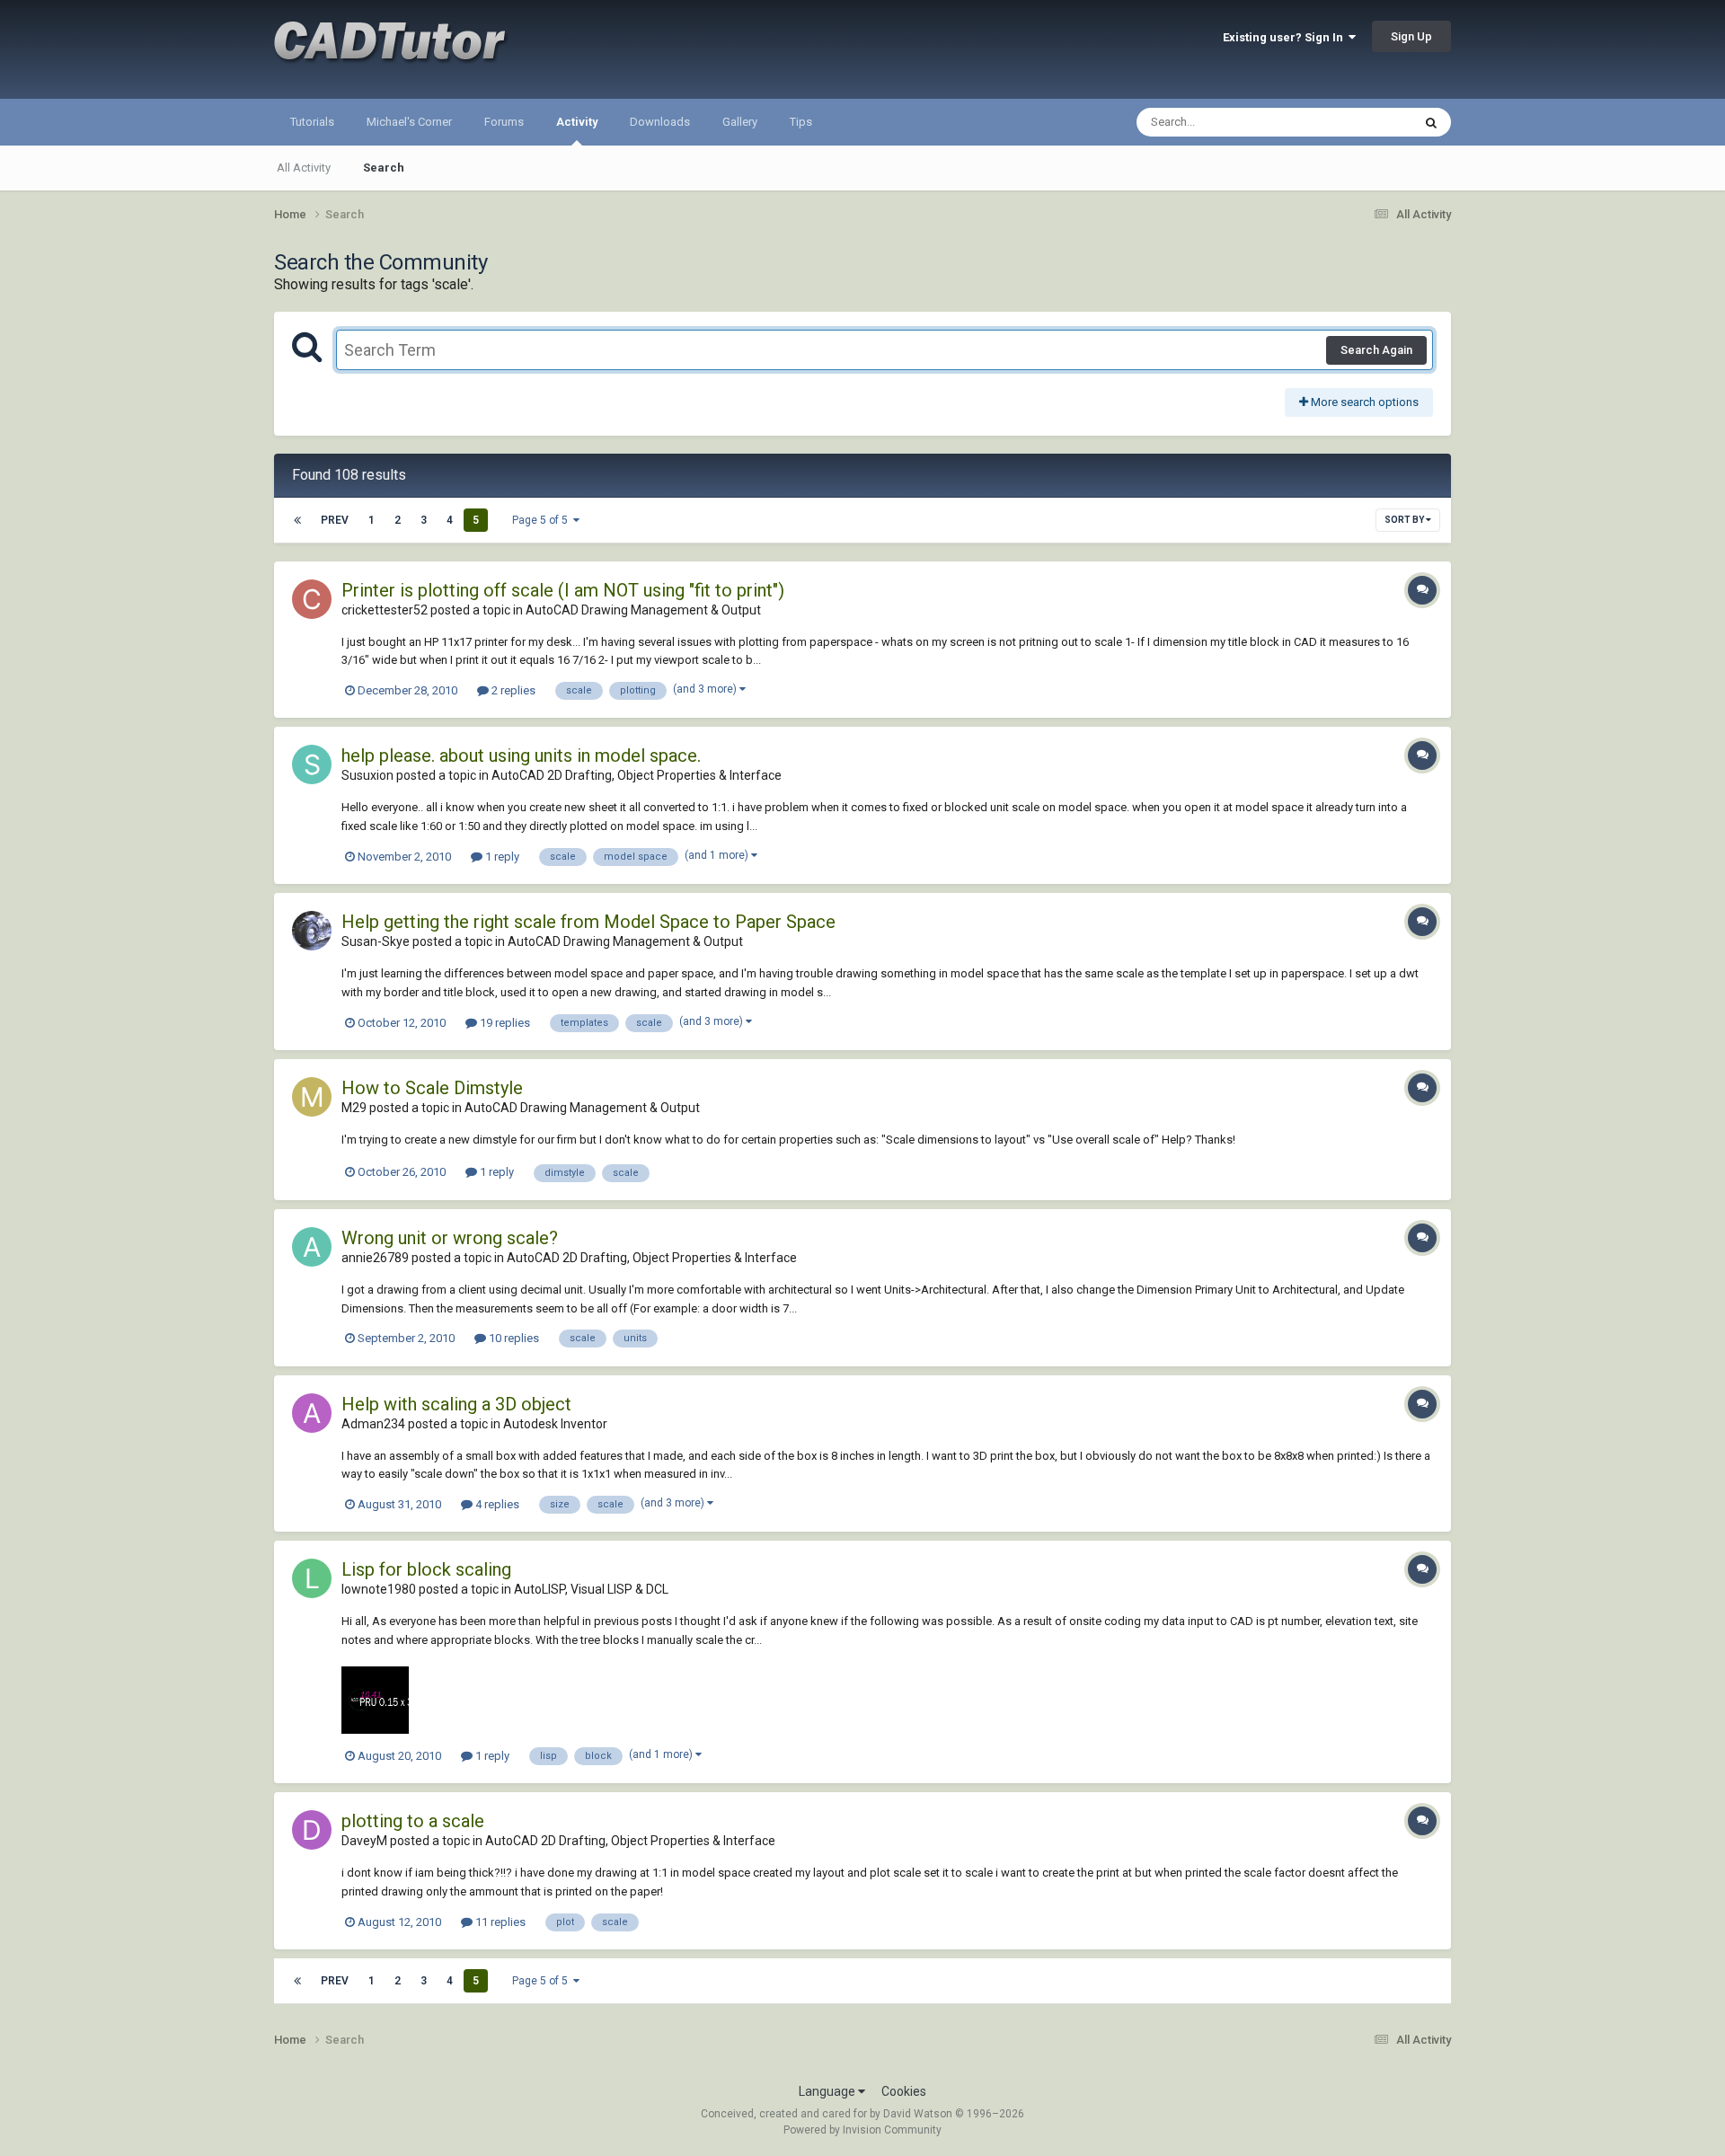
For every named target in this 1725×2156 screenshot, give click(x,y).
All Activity (304, 168)
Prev (335, 520)
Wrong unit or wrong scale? (450, 1238)
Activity (577, 122)
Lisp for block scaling (426, 1569)
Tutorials (312, 122)
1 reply (501, 857)
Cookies (904, 2091)
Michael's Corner (409, 122)
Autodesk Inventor (555, 1424)
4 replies (496, 1504)
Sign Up (1411, 36)
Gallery (740, 122)
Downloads (660, 122)
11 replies (499, 1922)
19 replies (504, 1023)
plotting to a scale (413, 1821)
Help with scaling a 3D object (456, 1404)
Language (828, 2091)
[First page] (297, 520)
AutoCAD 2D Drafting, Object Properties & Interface (637, 775)
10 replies (513, 1338)
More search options (1363, 402)
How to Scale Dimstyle (432, 1088)
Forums (504, 122)
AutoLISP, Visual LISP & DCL (591, 1589)
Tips (801, 122)
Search (384, 168)
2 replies (512, 690)
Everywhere (1358, 122)
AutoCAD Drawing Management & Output (643, 610)
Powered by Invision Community (862, 2130)
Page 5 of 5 (543, 520)
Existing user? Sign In (1286, 37)
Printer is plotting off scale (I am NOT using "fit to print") (563, 590)
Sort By (1405, 520)
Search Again (1376, 350)
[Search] (1431, 122)
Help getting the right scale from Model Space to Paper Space (588, 922)
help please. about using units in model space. (521, 755)
